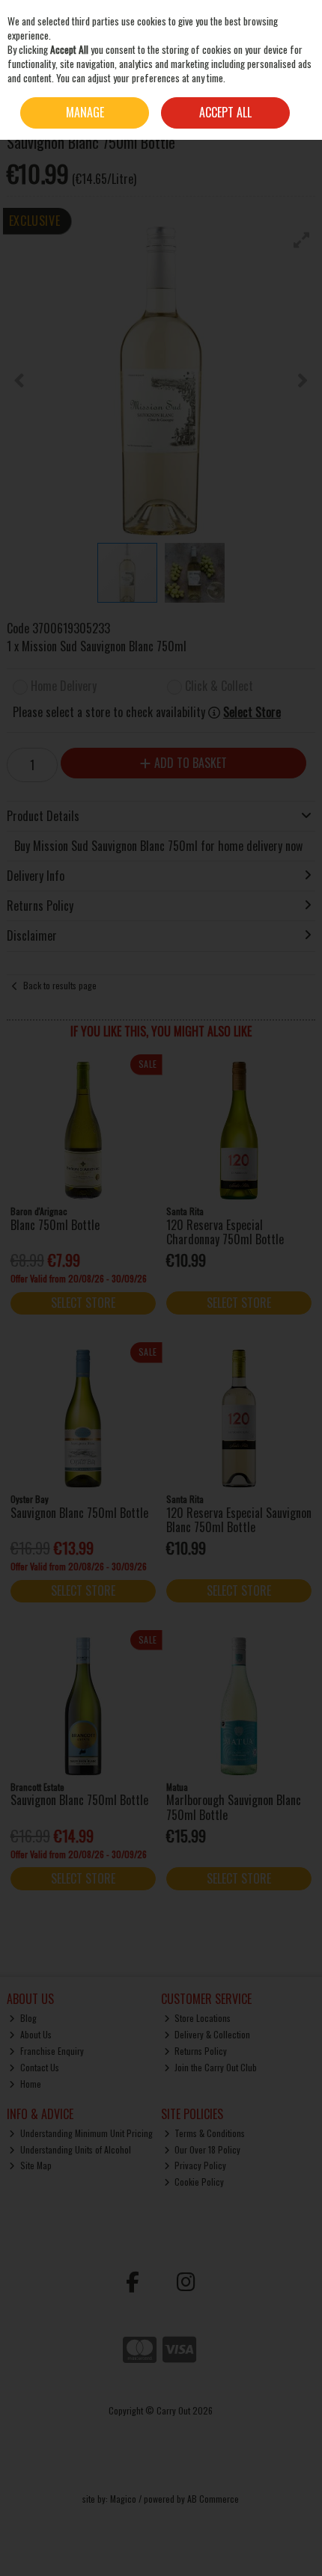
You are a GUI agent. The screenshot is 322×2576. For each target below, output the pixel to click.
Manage (85, 112)
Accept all (225, 112)
